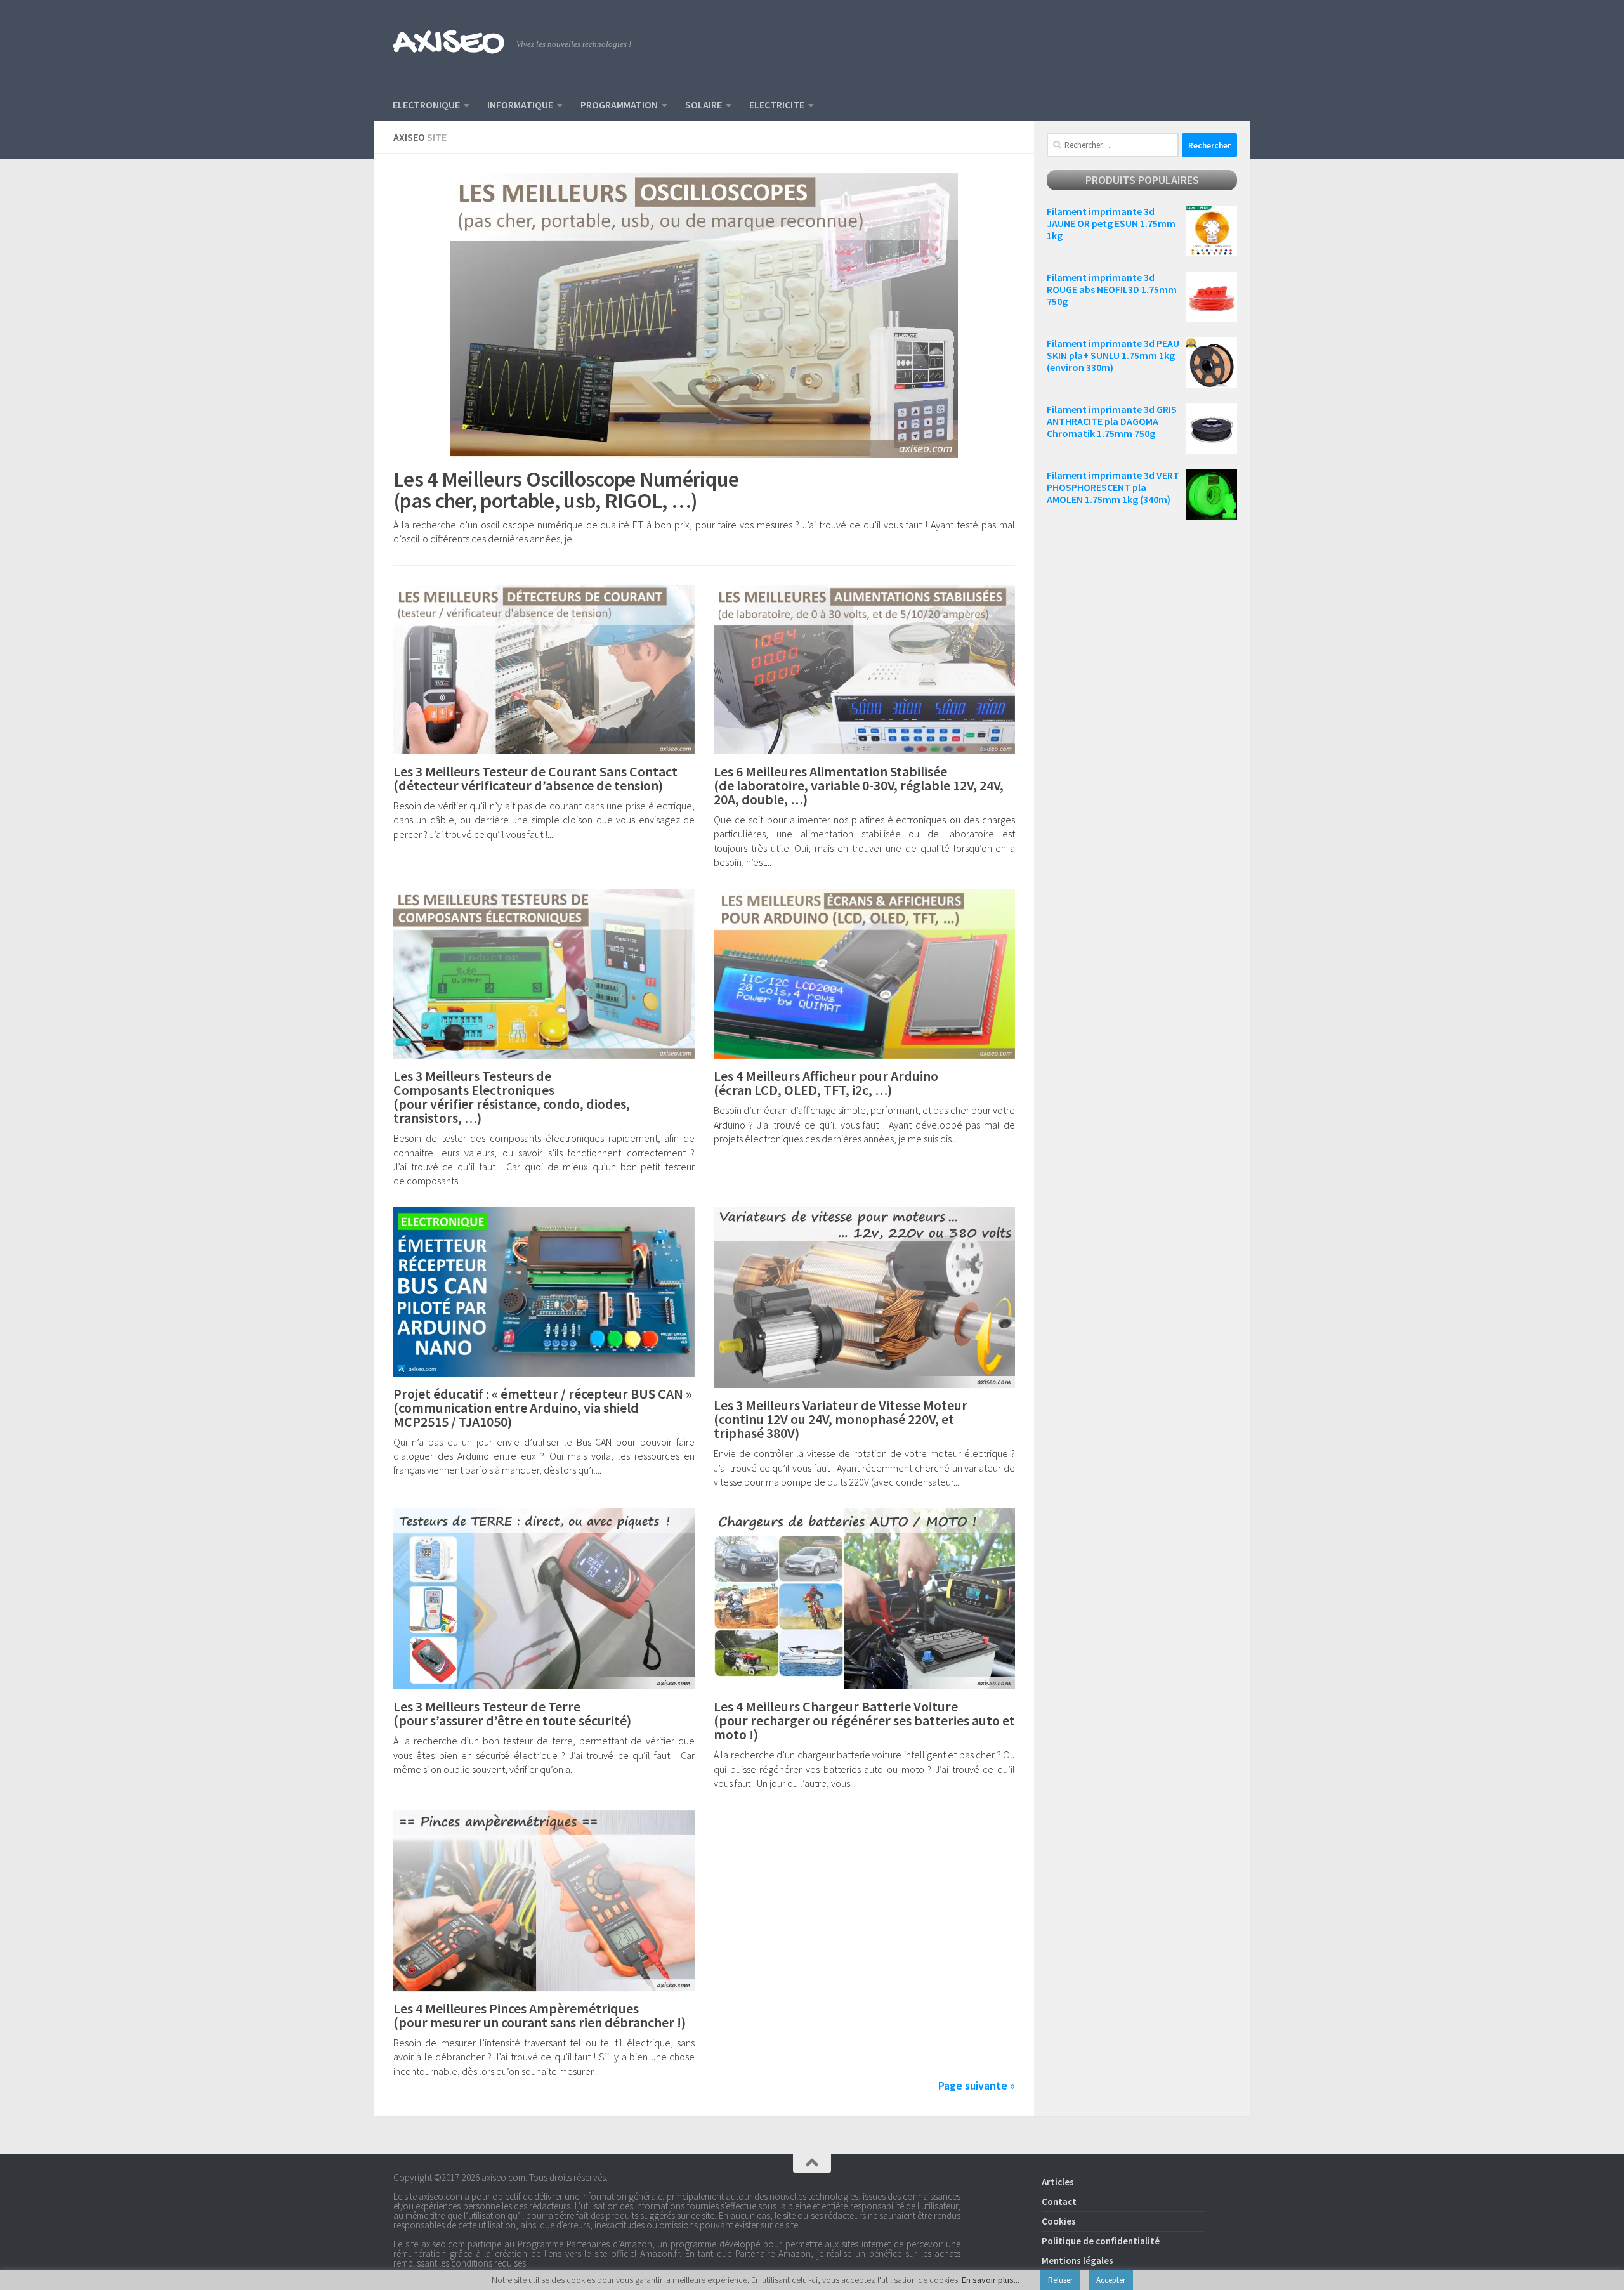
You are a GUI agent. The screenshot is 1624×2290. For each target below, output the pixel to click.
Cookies (1059, 2221)
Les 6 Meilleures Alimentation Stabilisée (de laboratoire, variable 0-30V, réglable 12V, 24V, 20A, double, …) (859, 785)
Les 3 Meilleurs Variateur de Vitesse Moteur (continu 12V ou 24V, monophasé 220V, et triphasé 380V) (841, 1419)
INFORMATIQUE (520, 105)
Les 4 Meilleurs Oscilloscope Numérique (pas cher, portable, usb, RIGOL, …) (566, 490)
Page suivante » (977, 2085)
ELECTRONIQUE (426, 105)
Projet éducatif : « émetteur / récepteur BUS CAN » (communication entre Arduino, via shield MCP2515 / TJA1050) (543, 1408)
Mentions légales (1077, 2261)
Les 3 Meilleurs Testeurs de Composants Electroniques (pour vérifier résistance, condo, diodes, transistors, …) (512, 1097)
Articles (1058, 2182)
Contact (1059, 2202)
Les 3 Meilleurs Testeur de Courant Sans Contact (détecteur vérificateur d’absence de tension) (535, 778)
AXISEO (449, 44)
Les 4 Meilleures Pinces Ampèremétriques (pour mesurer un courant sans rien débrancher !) (540, 2015)
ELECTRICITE (777, 105)
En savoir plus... (991, 2280)
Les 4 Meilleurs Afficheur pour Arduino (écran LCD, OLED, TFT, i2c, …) (826, 1083)
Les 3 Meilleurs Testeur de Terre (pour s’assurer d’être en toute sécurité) (512, 1713)
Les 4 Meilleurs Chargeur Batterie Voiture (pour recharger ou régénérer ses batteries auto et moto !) (864, 1720)
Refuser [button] (1060, 2280)
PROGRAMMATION (619, 105)
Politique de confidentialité (1101, 2241)
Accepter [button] (1111, 2280)
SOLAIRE (704, 105)
